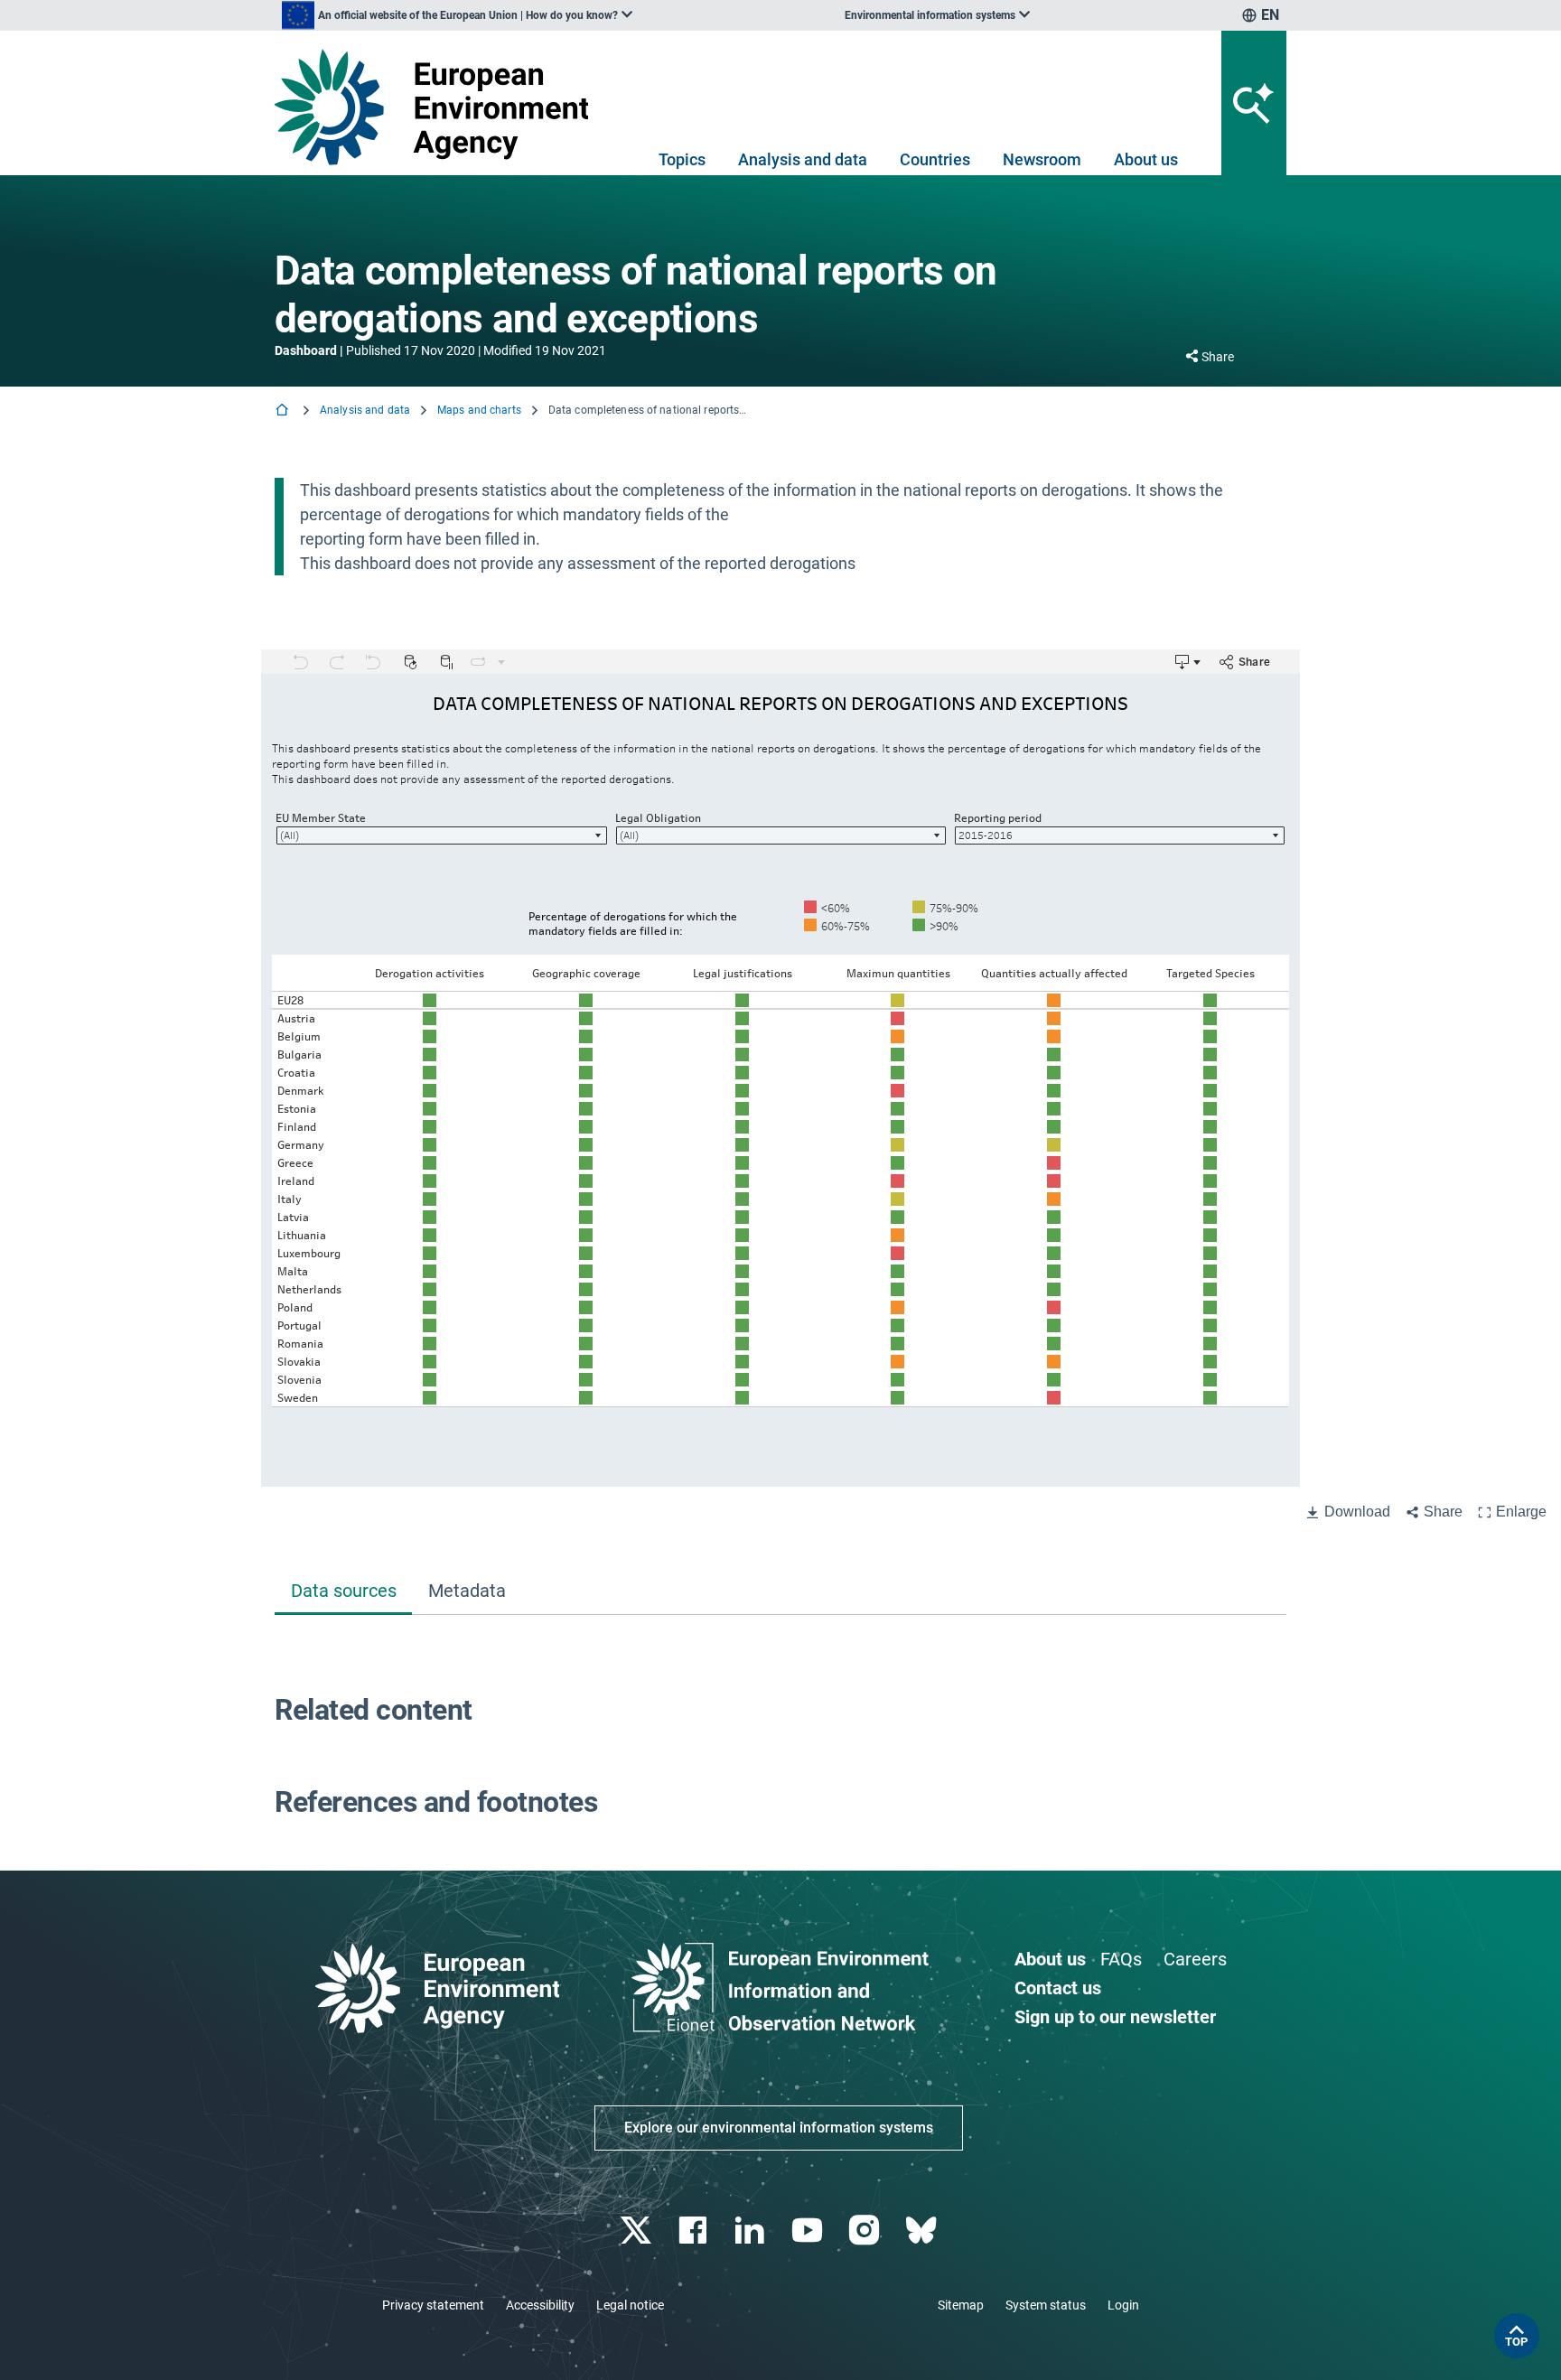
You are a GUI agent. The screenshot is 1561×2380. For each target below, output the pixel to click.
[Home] (284, 411)
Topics (682, 159)
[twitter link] (637, 2231)
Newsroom (1042, 159)
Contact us (1058, 1988)
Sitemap (961, 2305)
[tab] (343, 1592)
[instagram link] (866, 2231)
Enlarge (1521, 1512)
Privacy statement (433, 2305)
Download (1357, 1512)
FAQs (1121, 1959)
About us (1146, 159)
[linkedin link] (752, 2231)
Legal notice (630, 2305)
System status (1046, 2305)
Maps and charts (479, 410)
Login (1123, 2305)
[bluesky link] (923, 2231)
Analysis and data (803, 159)
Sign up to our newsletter (1115, 2017)
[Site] (439, 107)
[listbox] (457, 15)
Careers (1195, 1959)
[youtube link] (809, 2231)
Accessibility (540, 2305)
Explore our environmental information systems (779, 2128)
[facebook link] (695, 2231)
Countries (935, 159)
